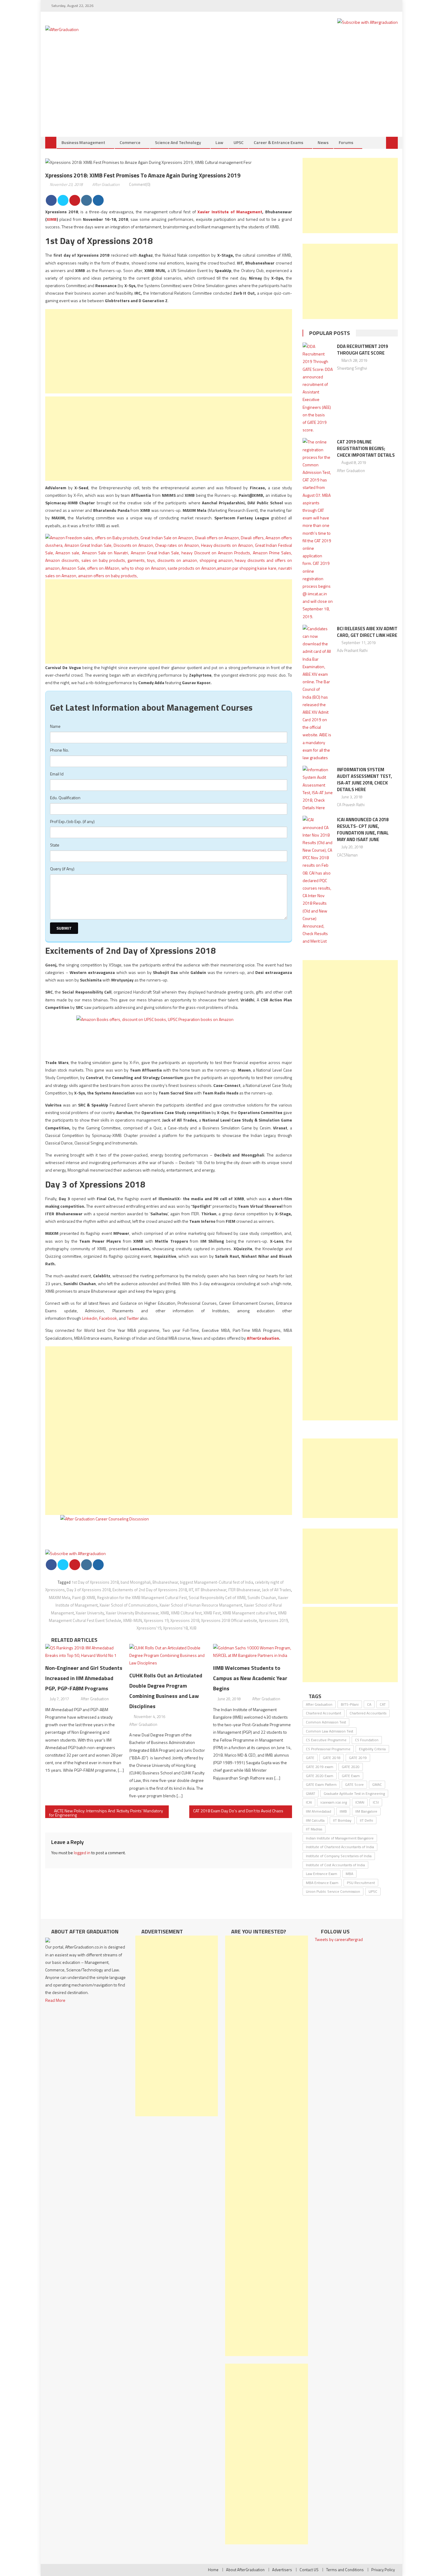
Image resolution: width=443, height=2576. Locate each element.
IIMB (343, 1811)
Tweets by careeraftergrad (339, 1939)
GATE (310, 1758)
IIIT (191, 1590)
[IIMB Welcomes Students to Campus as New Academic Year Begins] (253, 1651)
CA (369, 1704)
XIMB (52, 219)
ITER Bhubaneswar (244, 1590)
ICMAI (360, 1802)
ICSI (376, 1802)
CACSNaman (347, 855)
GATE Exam (351, 1776)
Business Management (83, 142)
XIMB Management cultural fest (249, 1613)
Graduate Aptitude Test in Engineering (354, 1793)
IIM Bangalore (366, 1811)
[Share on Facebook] (51, 200)
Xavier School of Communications (129, 1605)
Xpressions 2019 (273, 1620)
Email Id (57, 774)
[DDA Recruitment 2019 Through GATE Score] (318, 388)
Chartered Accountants (368, 1713)
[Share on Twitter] (63, 200)
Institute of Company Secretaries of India (339, 1856)
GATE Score (354, 1784)
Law (219, 142)
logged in (82, 1853)
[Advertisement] (222, 92)
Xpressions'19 (149, 1628)
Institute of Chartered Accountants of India (340, 1847)
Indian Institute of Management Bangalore (340, 1838)
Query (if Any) (62, 869)
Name (55, 726)
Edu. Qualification (65, 798)
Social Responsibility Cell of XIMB (217, 1598)
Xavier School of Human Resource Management (201, 1605)
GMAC (377, 1784)
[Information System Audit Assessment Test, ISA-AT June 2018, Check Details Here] (318, 789)
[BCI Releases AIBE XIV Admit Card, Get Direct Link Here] (318, 693)
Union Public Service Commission (333, 1891)
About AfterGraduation (245, 2570)
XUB (193, 1628)
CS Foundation (367, 1740)
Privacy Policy (383, 2570)
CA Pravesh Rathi (351, 805)
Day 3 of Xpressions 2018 (89, 1590)
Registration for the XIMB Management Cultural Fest (142, 1598)
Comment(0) (140, 184)
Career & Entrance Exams (278, 142)
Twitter (133, 1318)
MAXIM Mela (60, 1598)
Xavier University (90, 1613)
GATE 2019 (358, 1758)
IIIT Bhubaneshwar (211, 1590)
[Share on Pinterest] (75, 200)
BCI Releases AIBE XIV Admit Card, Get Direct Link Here (367, 632)
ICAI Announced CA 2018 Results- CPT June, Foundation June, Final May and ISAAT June (363, 829)
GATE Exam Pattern (321, 1784)
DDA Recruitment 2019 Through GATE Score (362, 350)
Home (213, 2570)
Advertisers (282, 2570)
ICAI (309, 1802)
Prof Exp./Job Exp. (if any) (72, 821)
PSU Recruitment (361, 1883)
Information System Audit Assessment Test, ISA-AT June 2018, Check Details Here (364, 779)
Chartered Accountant (324, 1713)
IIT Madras (314, 1829)
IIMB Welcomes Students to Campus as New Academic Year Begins (250, 1678)
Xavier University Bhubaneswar (132, 1613)
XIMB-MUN (132, 1620)
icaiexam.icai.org (334, 1802)
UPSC (239, 142)
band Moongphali (136, 1582)
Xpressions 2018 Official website (229, 1620)
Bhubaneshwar (165, 1582)
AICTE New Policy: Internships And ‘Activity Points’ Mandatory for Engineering (106, 1813)
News (323, 142)
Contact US (309, 2570)
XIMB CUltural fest (186, 1613)
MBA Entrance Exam (322, 1883)
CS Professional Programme (328, 1749)
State (55, 845)
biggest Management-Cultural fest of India (217, 1582)
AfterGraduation (263, 1338)
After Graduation (106, 184)
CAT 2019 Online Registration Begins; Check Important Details (366, 448)
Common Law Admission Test (330, 1731)
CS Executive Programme (326, 1740)
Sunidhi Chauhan (262, 1598)
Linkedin (90, 1318)
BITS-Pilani (350, 1704)
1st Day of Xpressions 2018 (95, 1582)
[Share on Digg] (98, 200)
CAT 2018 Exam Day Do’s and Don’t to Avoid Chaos (238, 1811)
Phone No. (60, 750)
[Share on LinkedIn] (86, 200)
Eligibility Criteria (372, 1749)
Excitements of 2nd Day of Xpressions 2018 (150, 1590)
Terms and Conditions (345, 2570)
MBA (349, 1874)
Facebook (108, 1318)
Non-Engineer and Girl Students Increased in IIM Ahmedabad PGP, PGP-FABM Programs (84, 1678)
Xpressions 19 (156, 1620)
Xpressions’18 (175, 1628)
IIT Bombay (342, 1820)
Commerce (130, 142)
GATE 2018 (332, 1758)
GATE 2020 (351, 1767)
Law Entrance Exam (322, 1874)
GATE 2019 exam (320, 1767)
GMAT (311, 1793)
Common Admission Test (326, 1722)
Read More (55, 2000)
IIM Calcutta (315, 1820)
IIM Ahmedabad (319, 1811)
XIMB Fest (212, 1613)
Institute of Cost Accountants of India (335, 1865)
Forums (346, 142)
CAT (383, 1704)
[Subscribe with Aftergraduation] (368, 22)
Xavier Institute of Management (230, 212)
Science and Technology (178, 142)
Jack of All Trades (276, 1590)
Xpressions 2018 (185, 1620)
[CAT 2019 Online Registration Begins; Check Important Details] (318, 529)
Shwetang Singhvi (352, 368)
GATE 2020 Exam (320, 1776)
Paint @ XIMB (84, 1598)
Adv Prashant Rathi (352, 650)
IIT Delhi (366, 1820)
